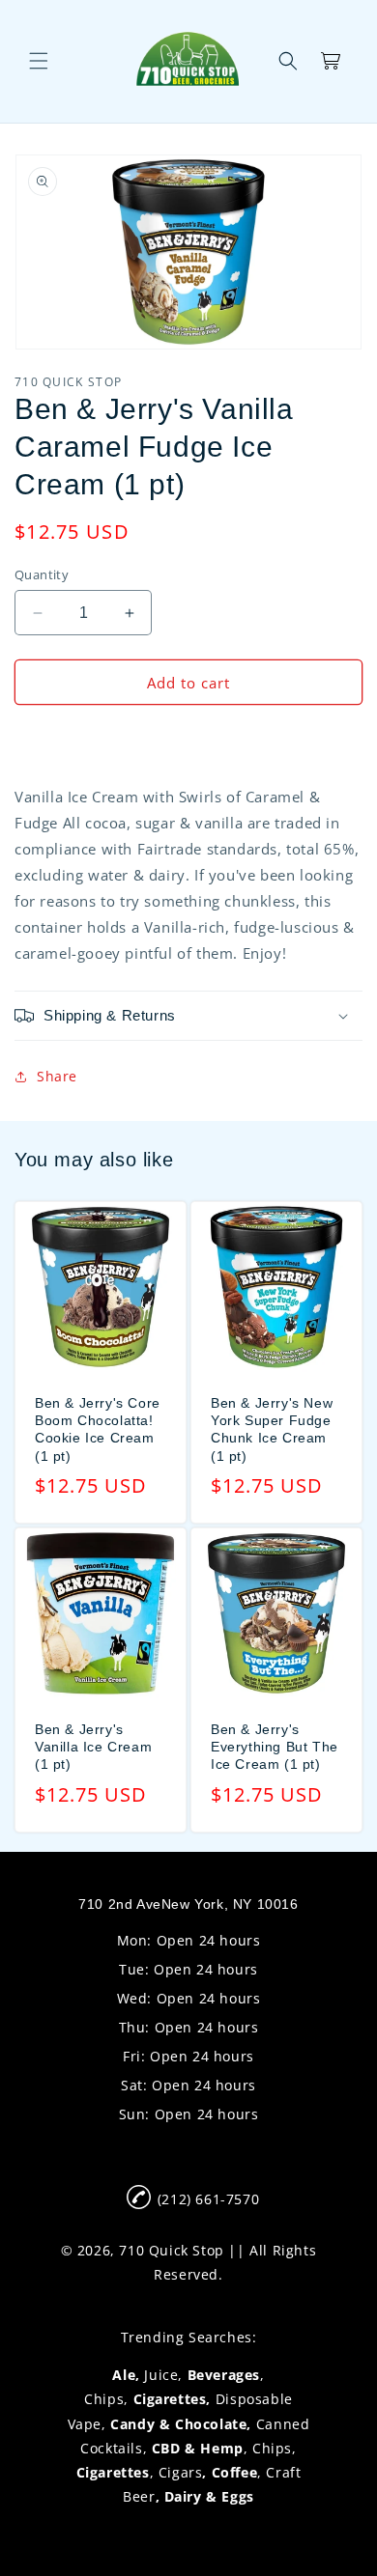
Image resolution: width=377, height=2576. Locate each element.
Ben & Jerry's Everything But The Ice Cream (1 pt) (275, 1747)
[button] (39, 61)
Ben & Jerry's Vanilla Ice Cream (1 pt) (93, 1747)
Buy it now (188, 738)
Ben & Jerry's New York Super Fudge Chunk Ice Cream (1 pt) (272, 1429)
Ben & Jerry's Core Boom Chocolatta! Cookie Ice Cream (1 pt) (98, 1429)
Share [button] (57, 1076)
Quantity (42, 574)
